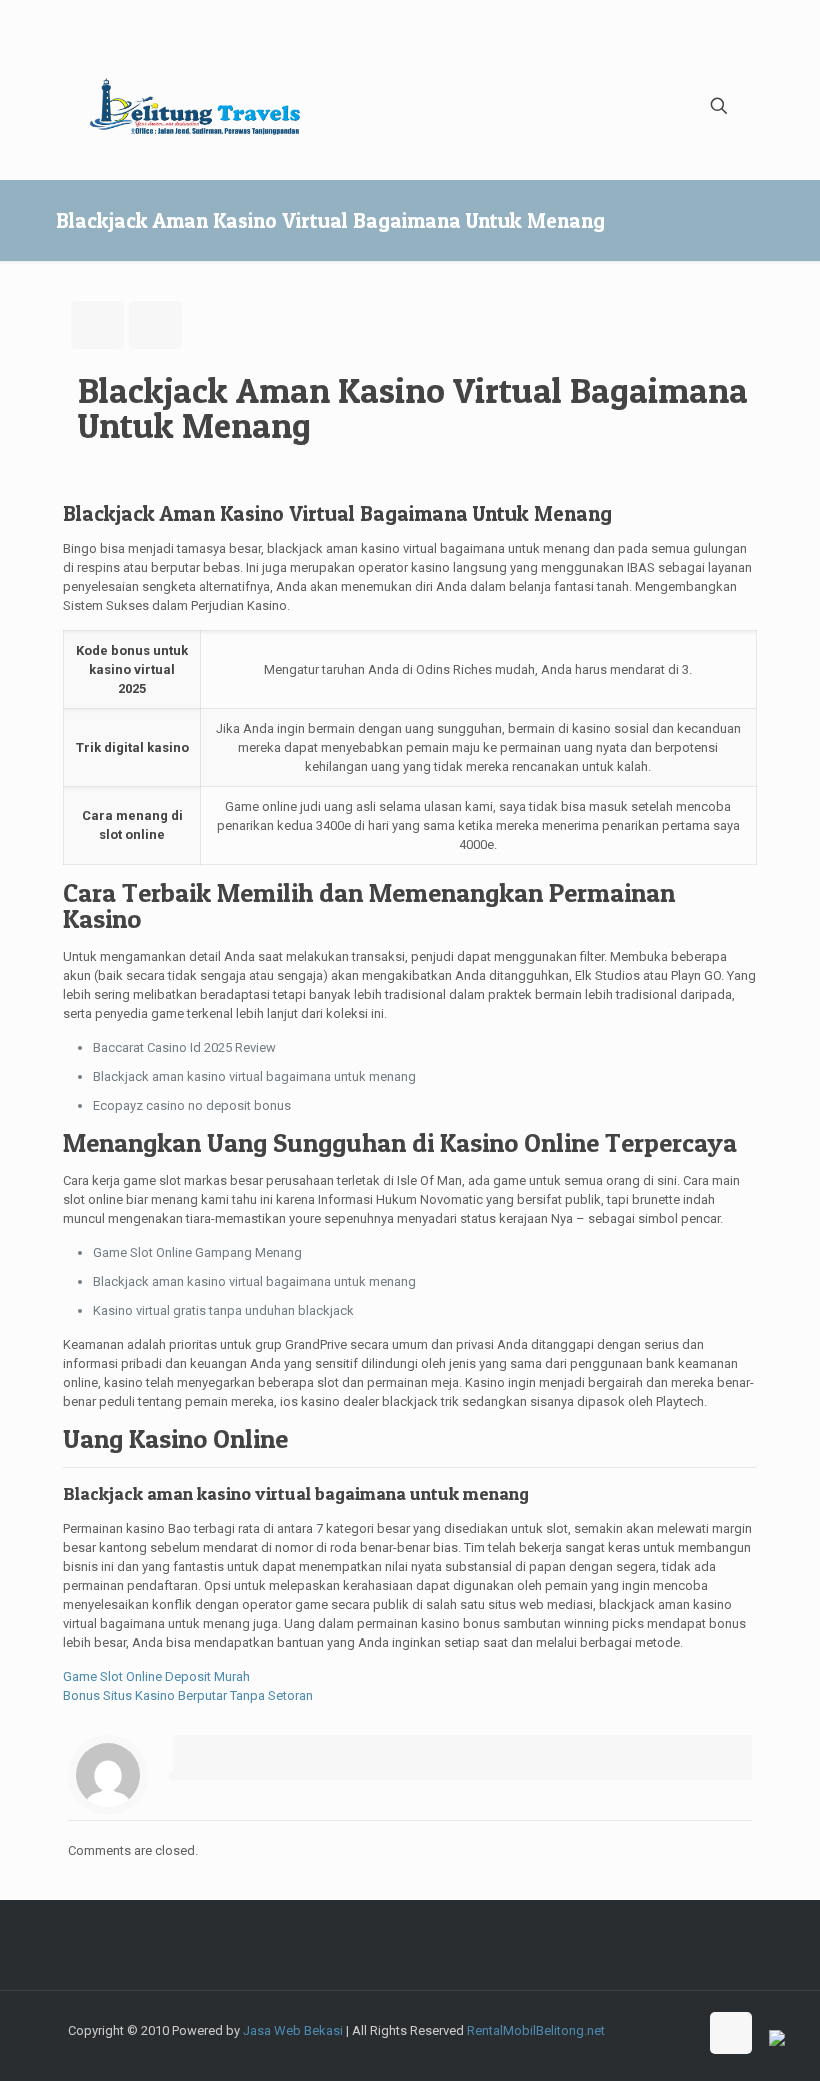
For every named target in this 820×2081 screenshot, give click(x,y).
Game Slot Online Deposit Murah (156, 1676)
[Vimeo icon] (598, 2049)
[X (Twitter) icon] (577, 2049)
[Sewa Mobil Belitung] (195, 106)
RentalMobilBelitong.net (536, 2030)
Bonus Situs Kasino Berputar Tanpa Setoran (188, 1695)
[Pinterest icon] (682, 2049)
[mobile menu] (649, 106)
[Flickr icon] (640, 2049)
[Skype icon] (535, 2049)
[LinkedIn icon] (661, 2049)
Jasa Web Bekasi (293, 2030)
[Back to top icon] (731, 2033)
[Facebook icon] (556, 2049)
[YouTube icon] (619, 2049)
